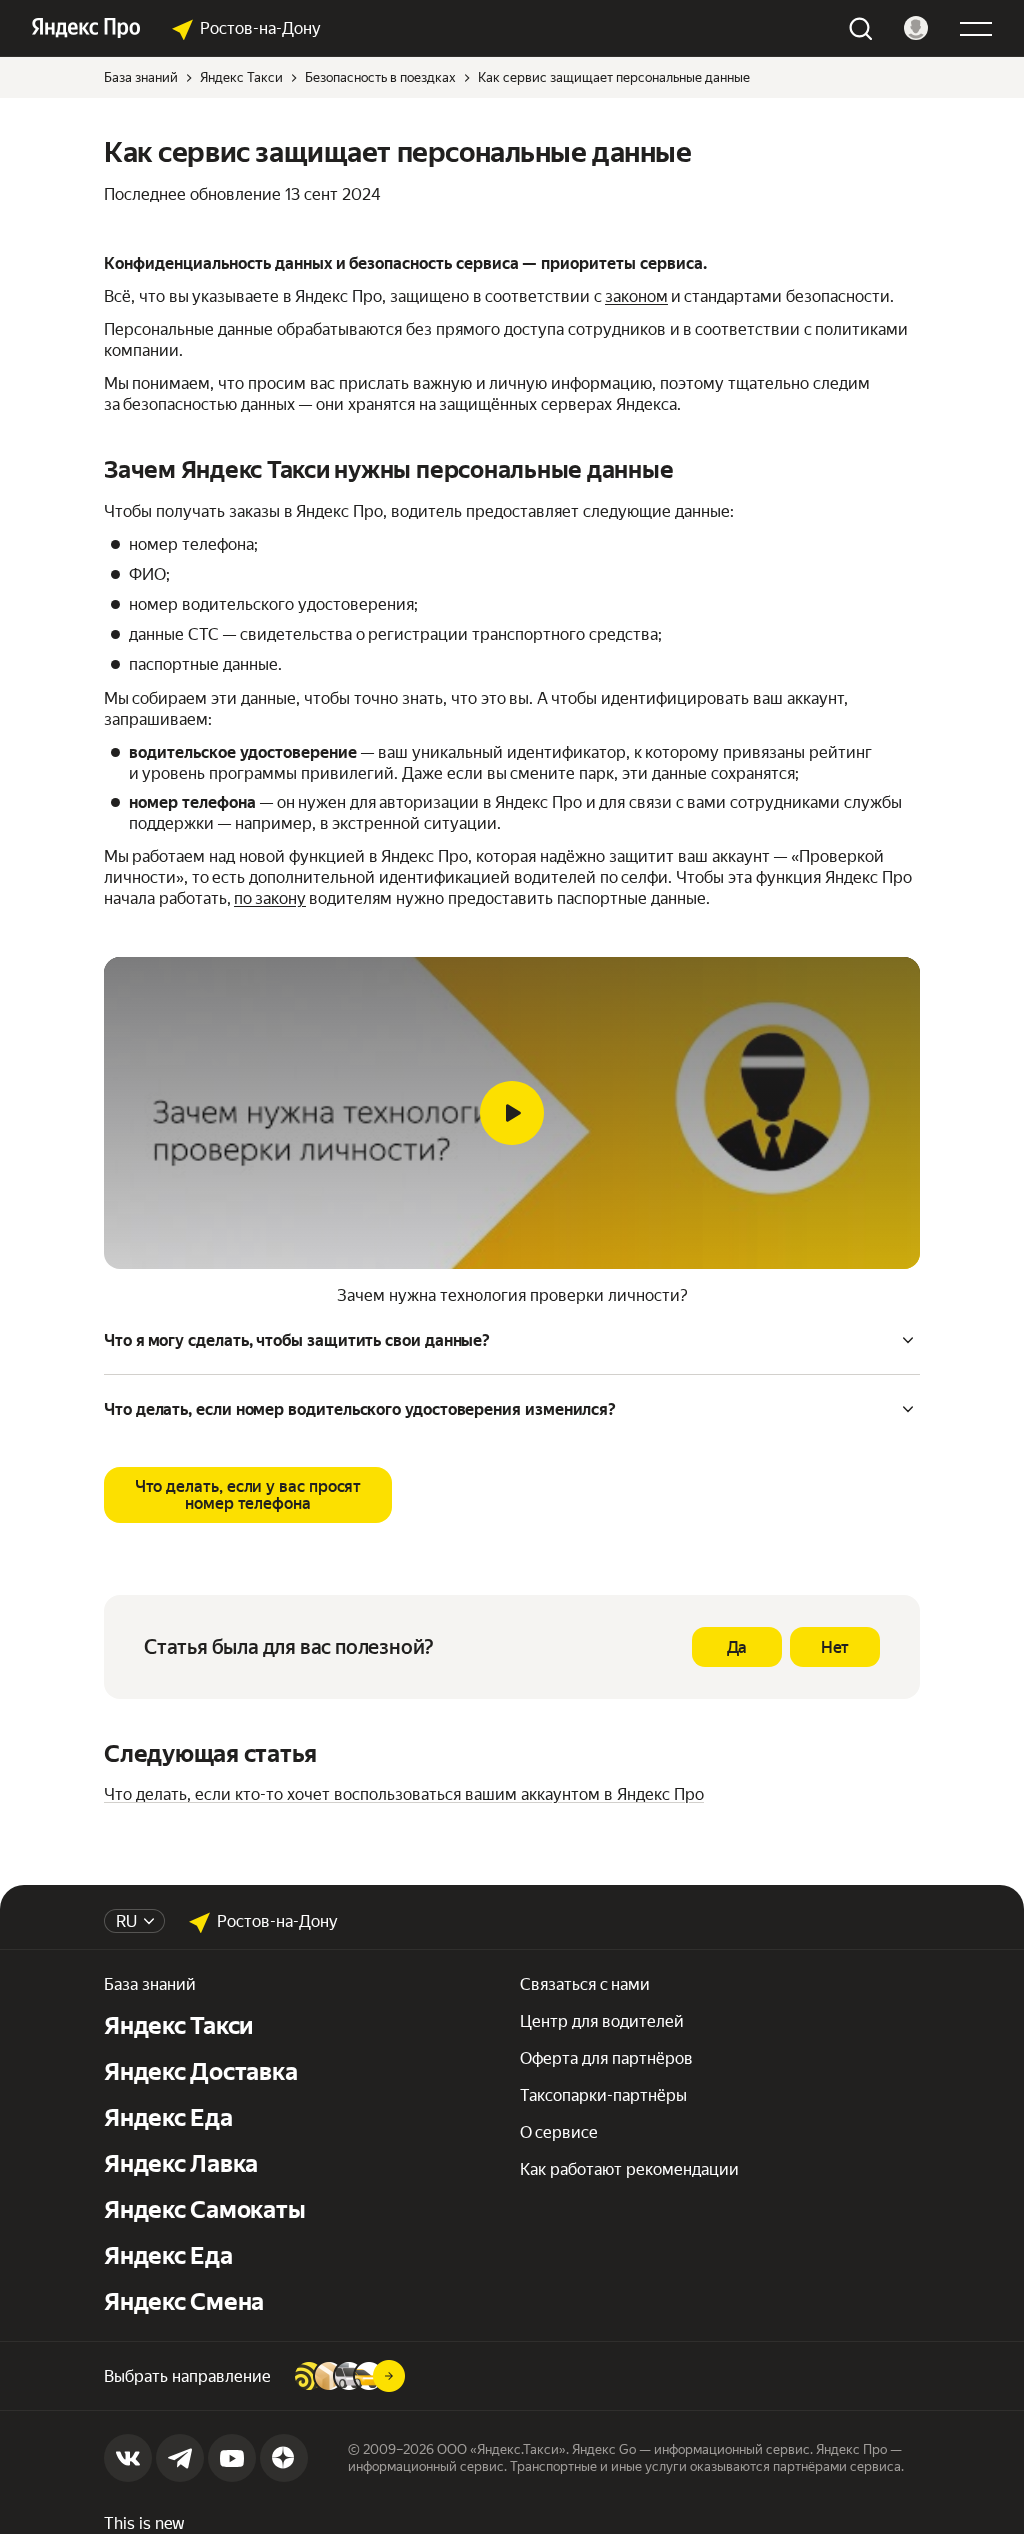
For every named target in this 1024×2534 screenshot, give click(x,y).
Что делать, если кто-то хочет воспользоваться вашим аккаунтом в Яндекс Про (404, 1794)
